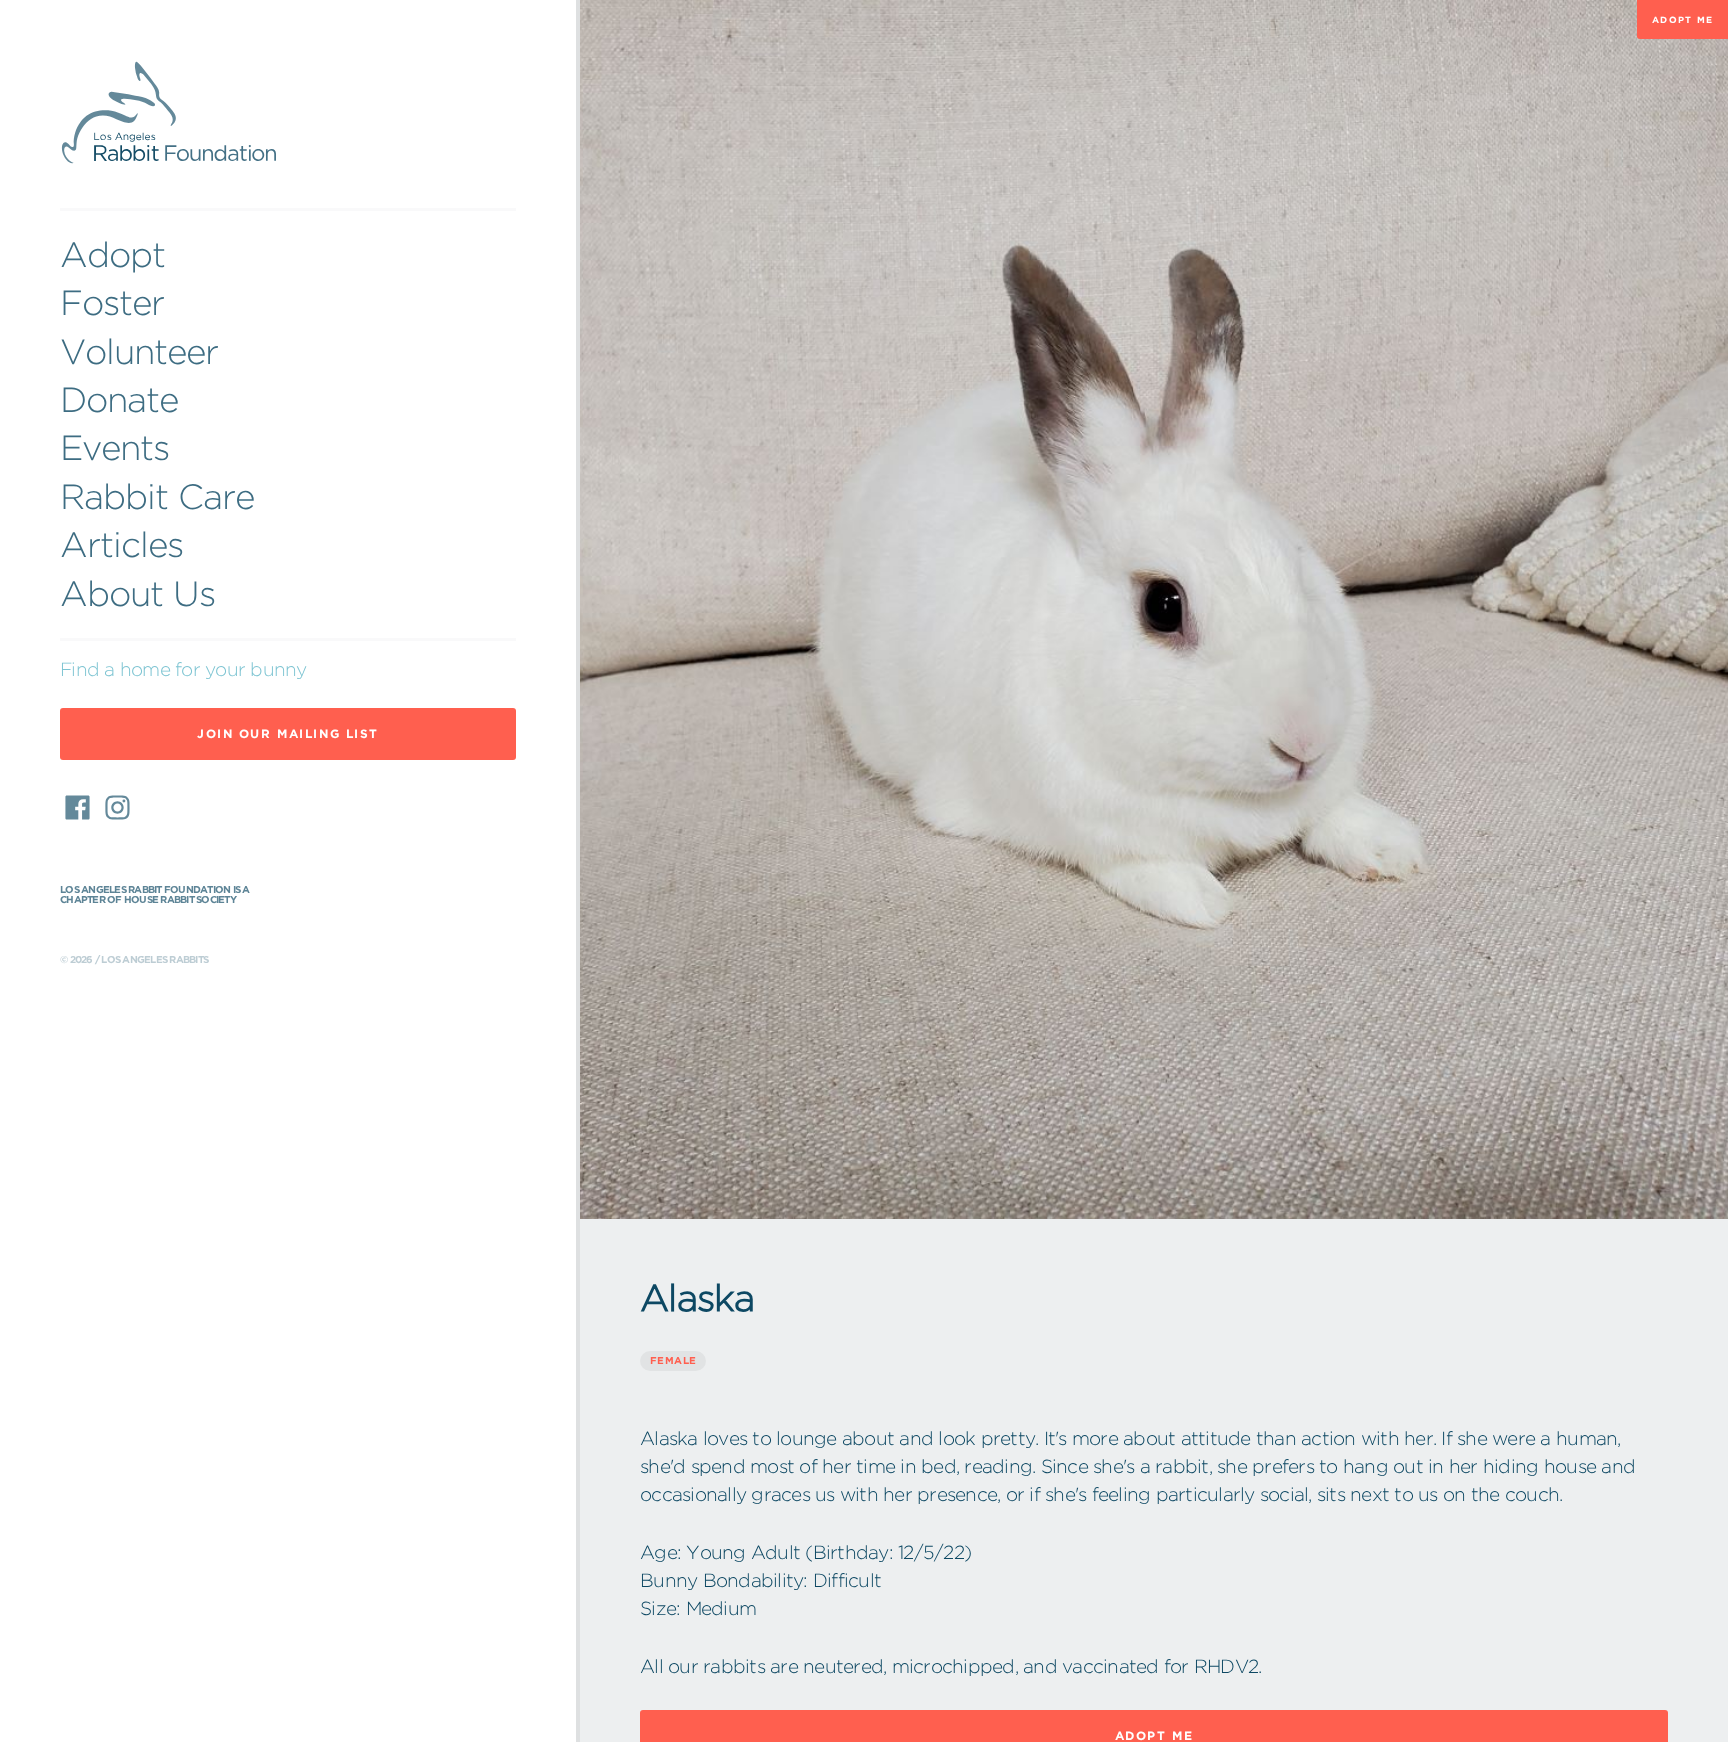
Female (673, 1360)
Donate (119, 399)
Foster (112, 302)
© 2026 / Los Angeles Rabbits (134, 960)
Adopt (112, 254)
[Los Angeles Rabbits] (288, 114)
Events (114, 447)
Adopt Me (1682, 19)
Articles (121, 544)
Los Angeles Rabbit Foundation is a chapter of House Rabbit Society (155, 895)
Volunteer (139, 351)
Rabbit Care (157, 496)
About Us (137, 593)
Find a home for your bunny (183, 669)
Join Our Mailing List (288, 733)
